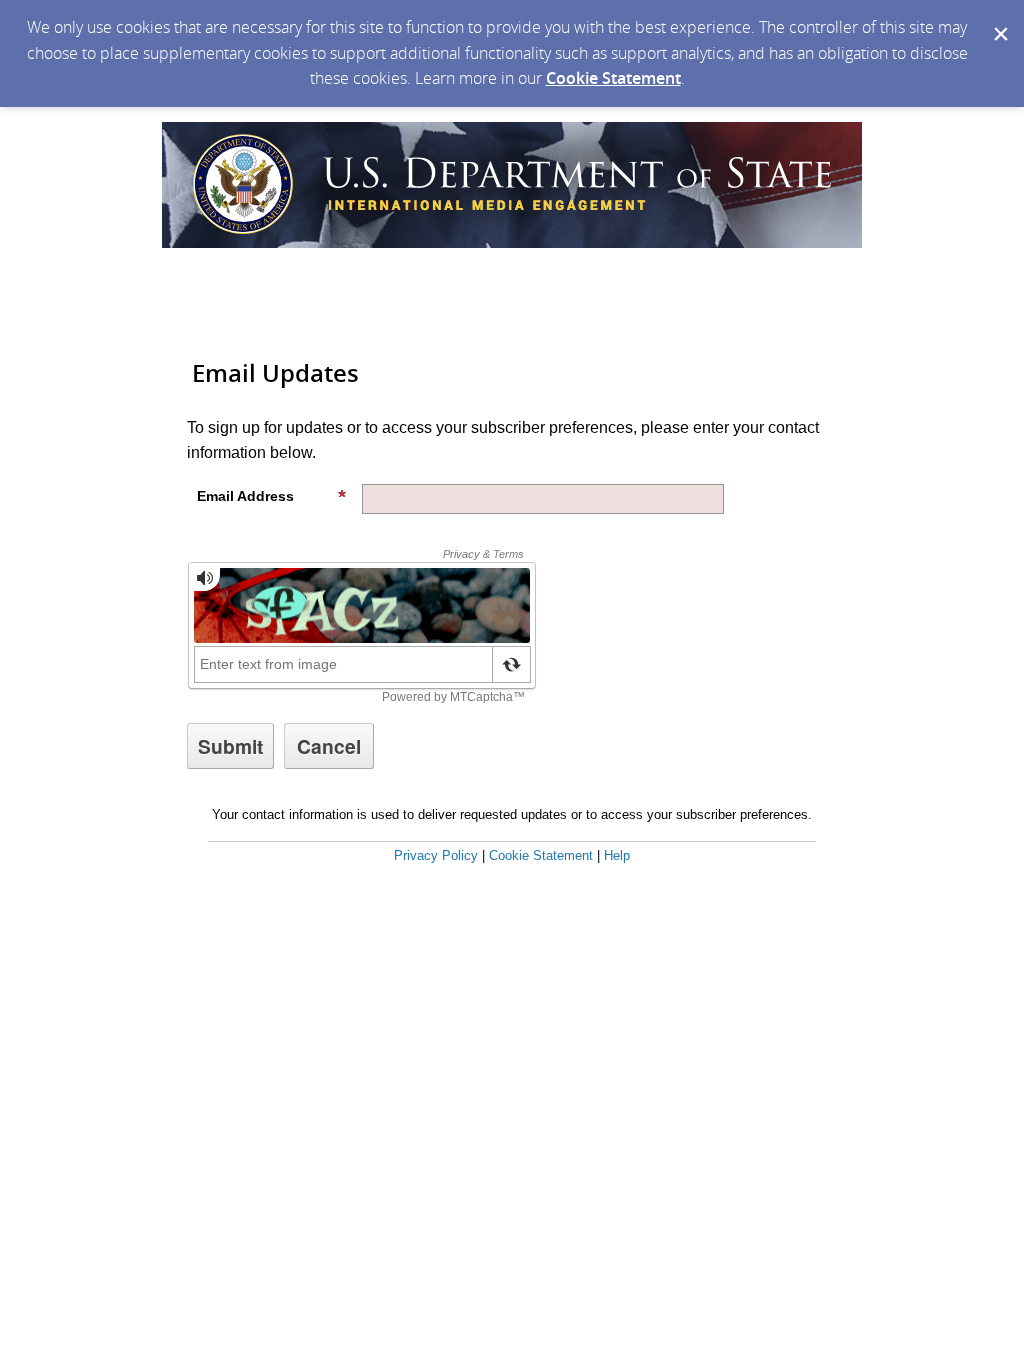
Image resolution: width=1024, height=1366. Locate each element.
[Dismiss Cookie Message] (999, 19)
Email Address (245, 496)
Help (617, 855)
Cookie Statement (613, 78)
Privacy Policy (436, 855)
